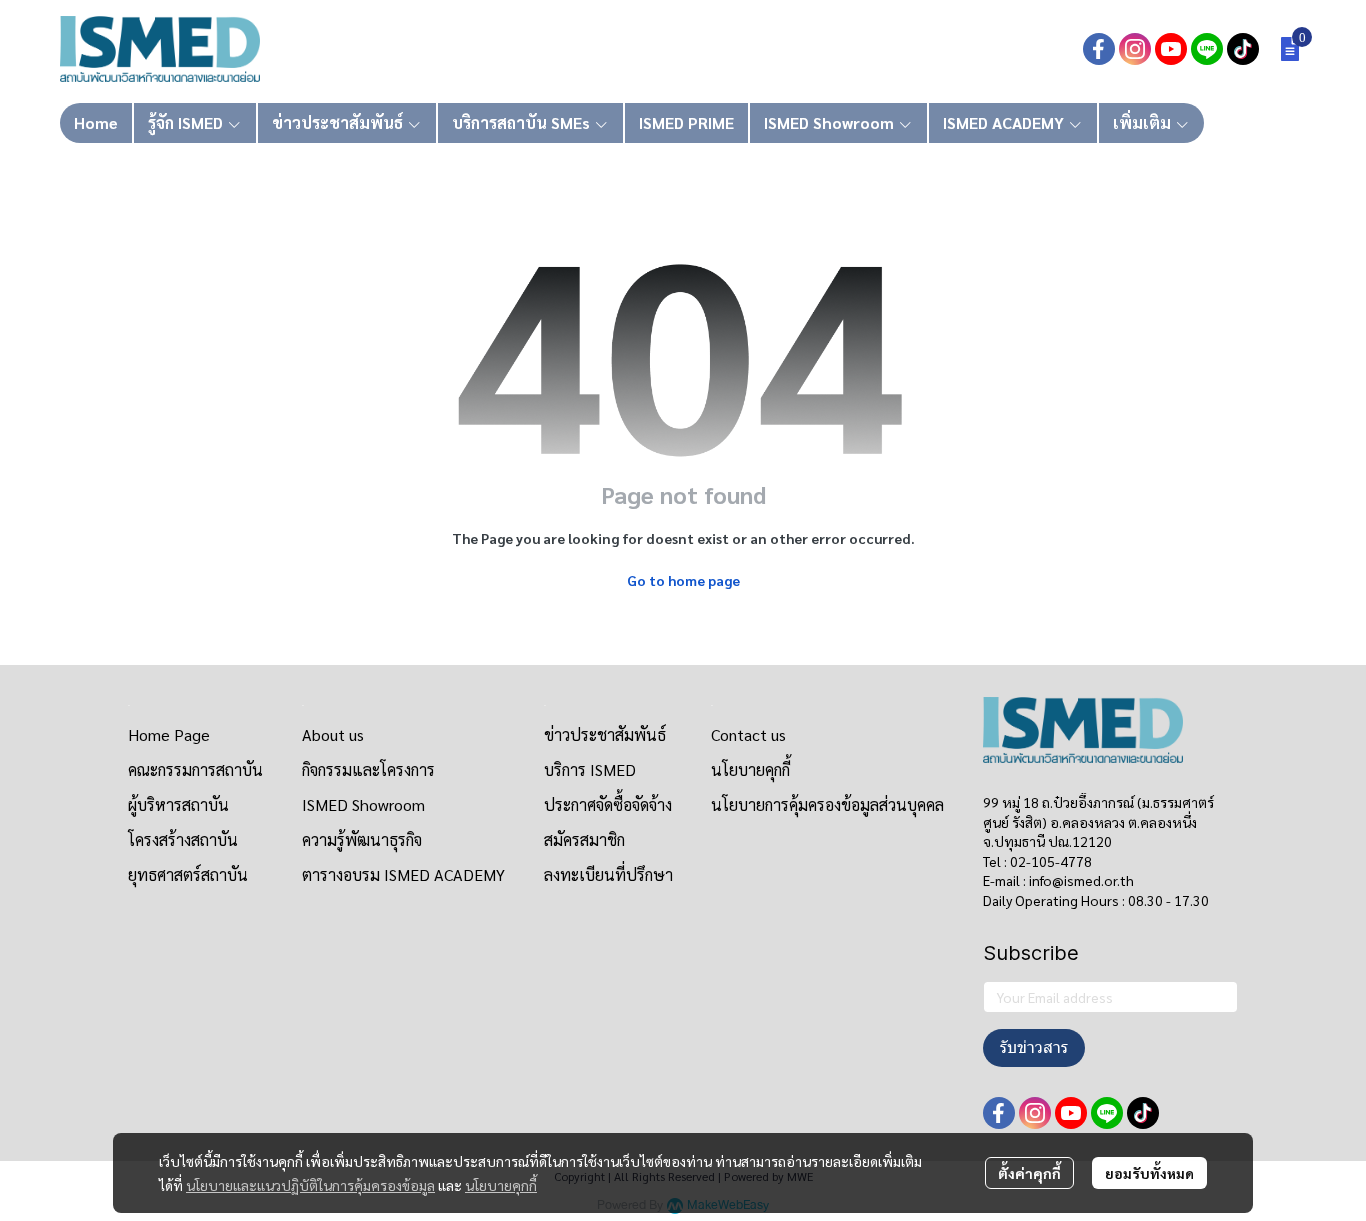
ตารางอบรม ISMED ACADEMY (403, 874)
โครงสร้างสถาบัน (183, 839)
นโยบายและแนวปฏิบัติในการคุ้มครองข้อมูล (310, 1185)
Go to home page (683, 580)
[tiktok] (1243, 49)
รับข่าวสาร (1034, 1047)
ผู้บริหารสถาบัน (178, 804)
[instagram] (1135, 49)
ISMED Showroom (363, 804)
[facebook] (1099, 49)
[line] (1207, 49)
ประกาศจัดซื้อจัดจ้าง (608, 804)
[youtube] (1171, 49)
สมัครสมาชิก (584, 839)
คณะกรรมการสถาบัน (195, 769)
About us (333, 734)
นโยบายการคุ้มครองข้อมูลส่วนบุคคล (827, 804)
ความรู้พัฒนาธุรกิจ (362, 839)
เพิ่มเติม (1144, 122)
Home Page (169, 734)
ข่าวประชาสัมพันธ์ (605, 734)
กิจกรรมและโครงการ (368, 769)
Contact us (748, 734)
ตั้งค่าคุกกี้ (1029, 1173)
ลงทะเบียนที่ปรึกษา (608, 874)
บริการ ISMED (590, 769)
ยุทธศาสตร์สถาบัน (188, 874)
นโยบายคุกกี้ (501, 1185)
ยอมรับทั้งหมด (1149, 1173)
